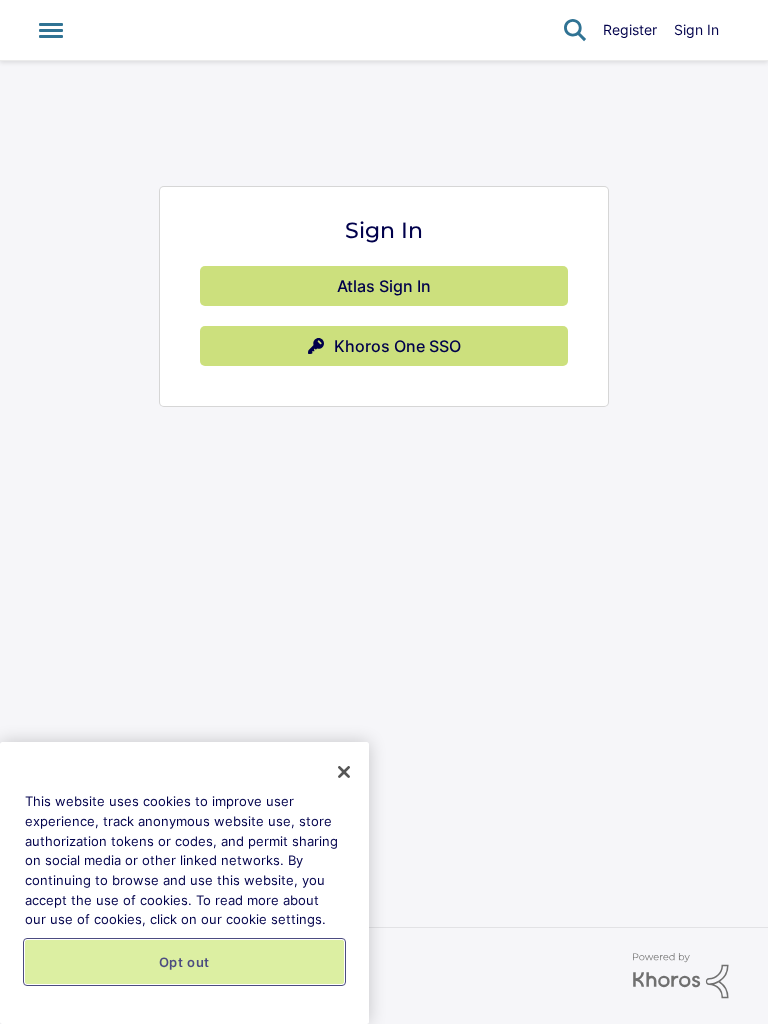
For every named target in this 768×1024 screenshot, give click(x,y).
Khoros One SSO (397, 346)
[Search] (575, 30)
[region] (184, 883)
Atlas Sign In (384, 286)
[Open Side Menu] (51, 30)
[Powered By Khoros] (681, 976)
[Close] (344, 772)
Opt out (185, 962)
